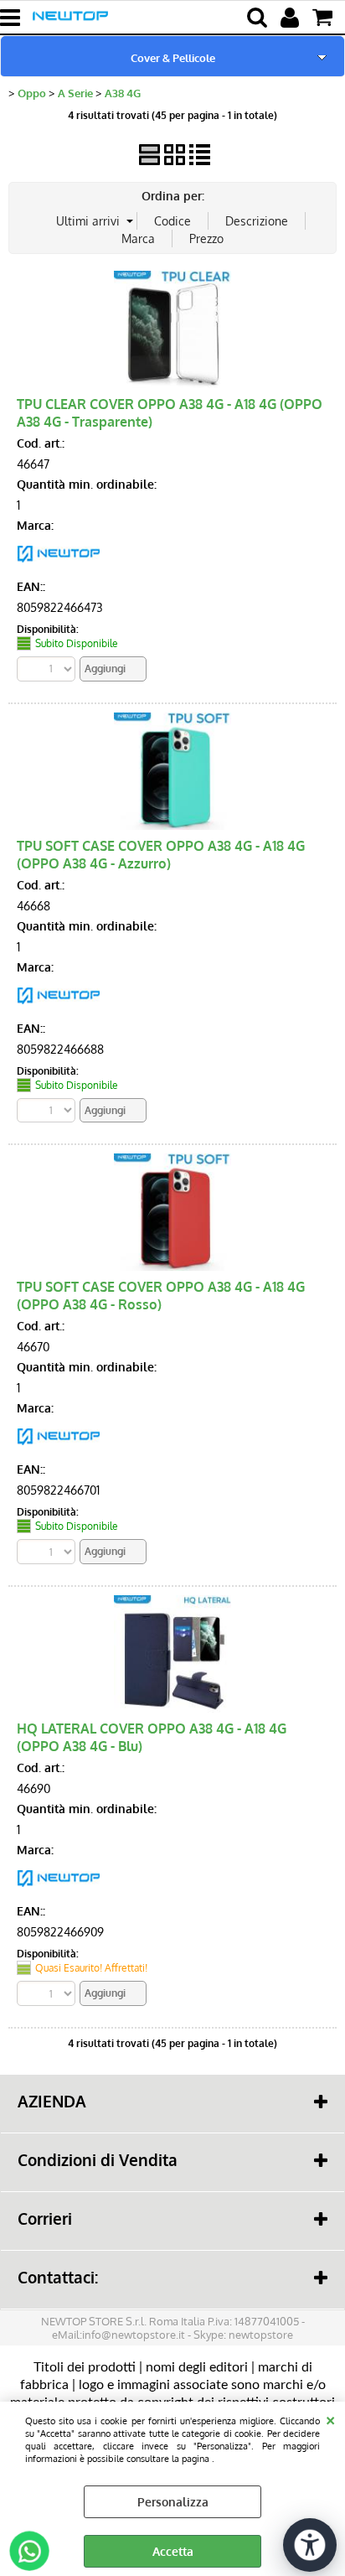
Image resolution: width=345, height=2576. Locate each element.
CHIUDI (330, 2418)
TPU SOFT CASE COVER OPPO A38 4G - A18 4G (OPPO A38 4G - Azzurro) (161, 854)
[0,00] (324, 18)
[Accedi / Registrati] (292, 18)
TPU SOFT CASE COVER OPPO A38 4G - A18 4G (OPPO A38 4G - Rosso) (161, 1295)
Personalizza (173, 2502)
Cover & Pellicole (173, 57)
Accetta (173, 2551)
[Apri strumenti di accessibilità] (310, 2545)
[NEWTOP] (59, 566)
